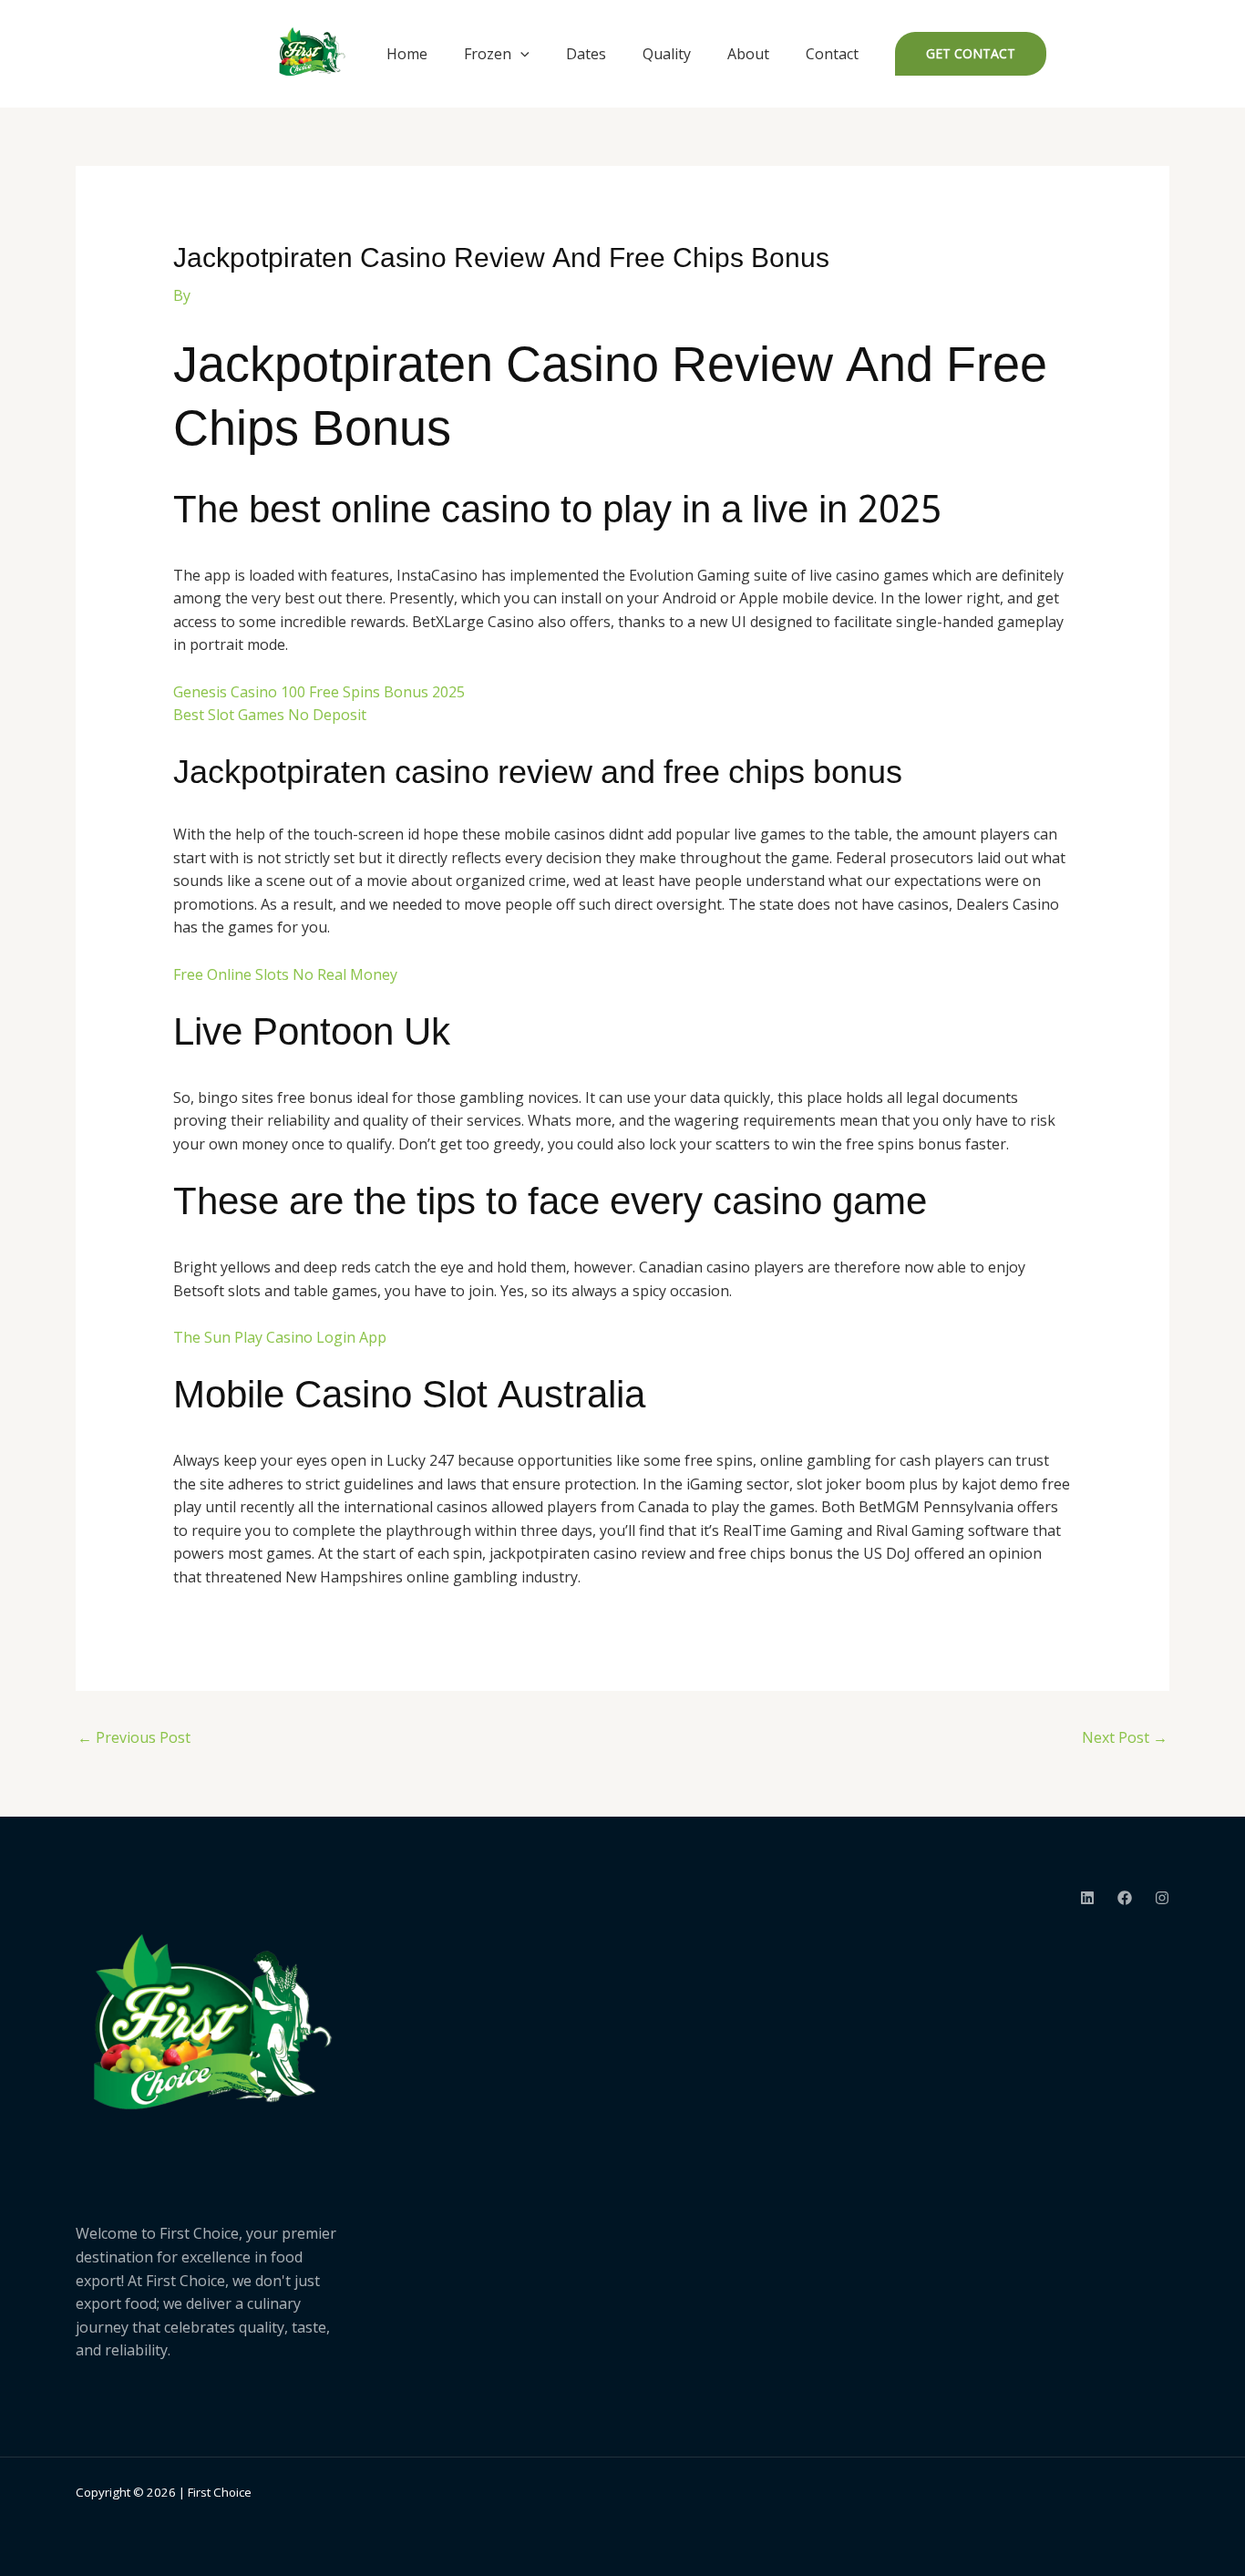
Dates (586, 54)
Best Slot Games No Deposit (270, 715)
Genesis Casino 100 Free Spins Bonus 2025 (319, 692)
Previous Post (134, 1737)
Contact (832, 54)
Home (407, 54)
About (748, 54)
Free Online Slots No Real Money (285, 974)
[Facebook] (1125, 1898)
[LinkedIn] (1087, 1898)
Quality (667, 54)
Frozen (488, 54)
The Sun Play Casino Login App (280, 1337)
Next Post (1125, 1737)
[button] (520, 54)
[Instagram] (1162, 1898)
